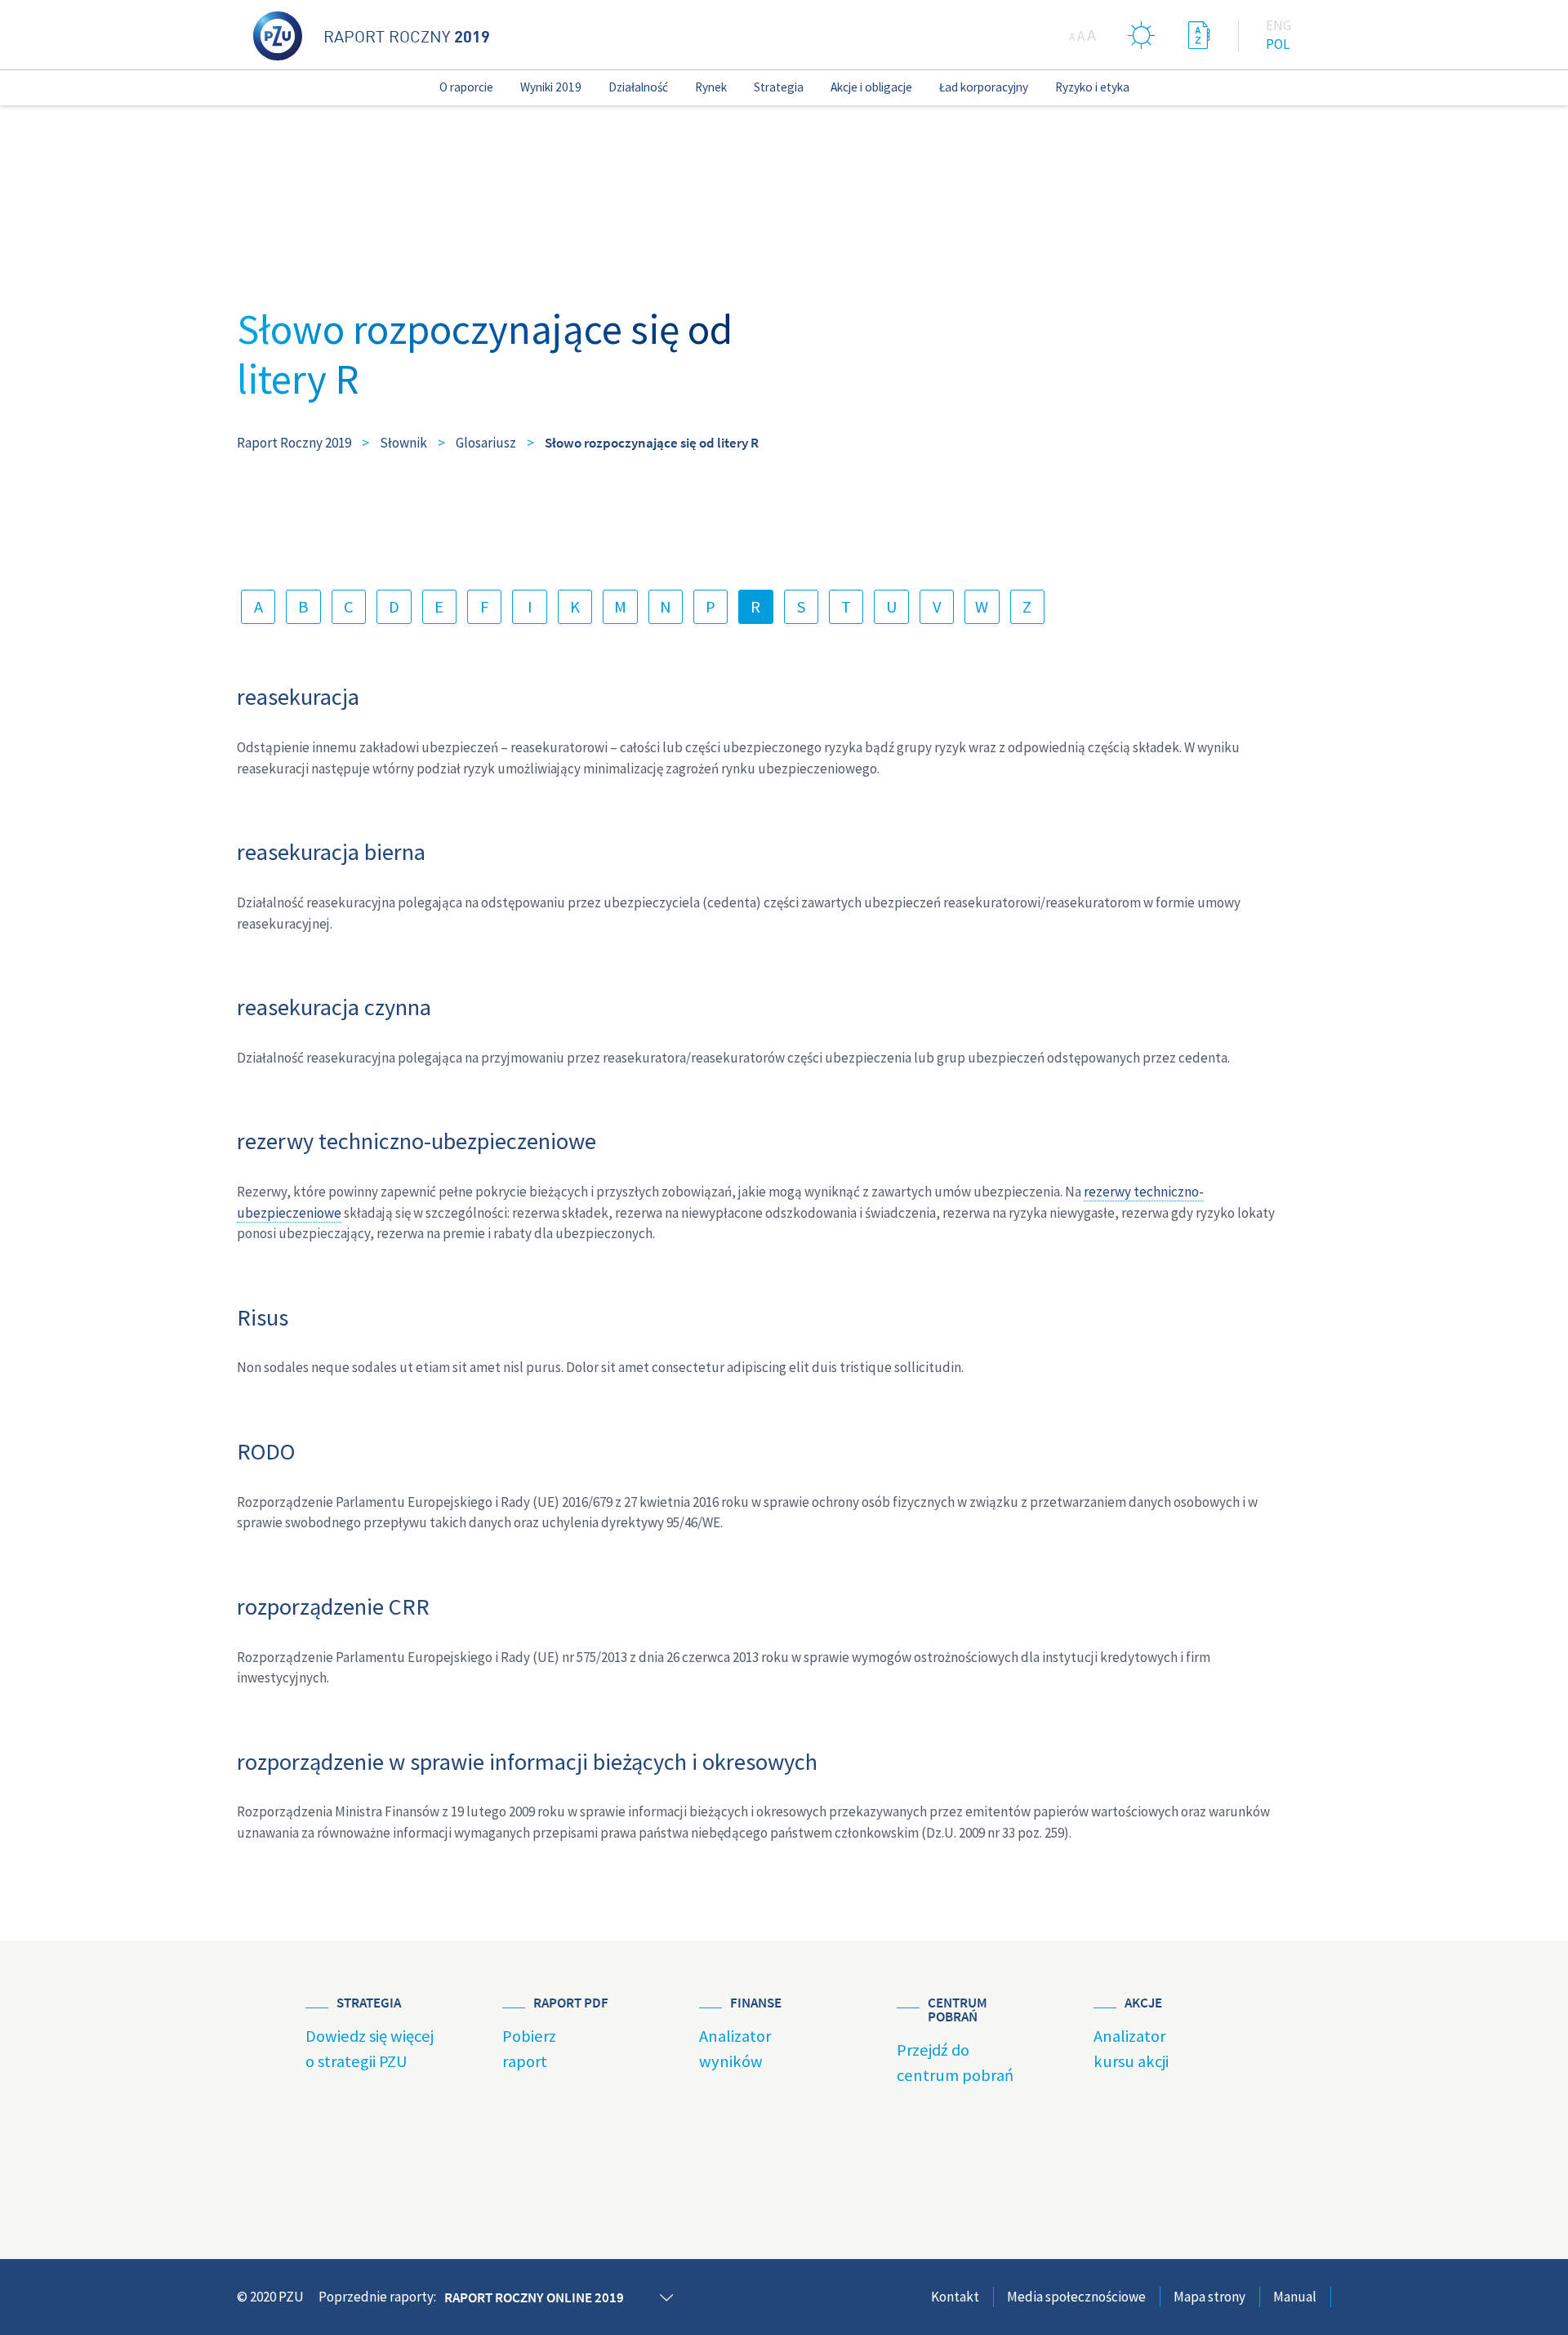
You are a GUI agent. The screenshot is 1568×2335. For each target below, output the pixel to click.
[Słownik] (1199, 35)
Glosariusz (486, 443)
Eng (1278, 25)
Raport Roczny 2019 (294, 443)
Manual (1295, 2297)
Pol (1278, 44)
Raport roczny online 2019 (534, 2297)
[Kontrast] (1142, 35)
